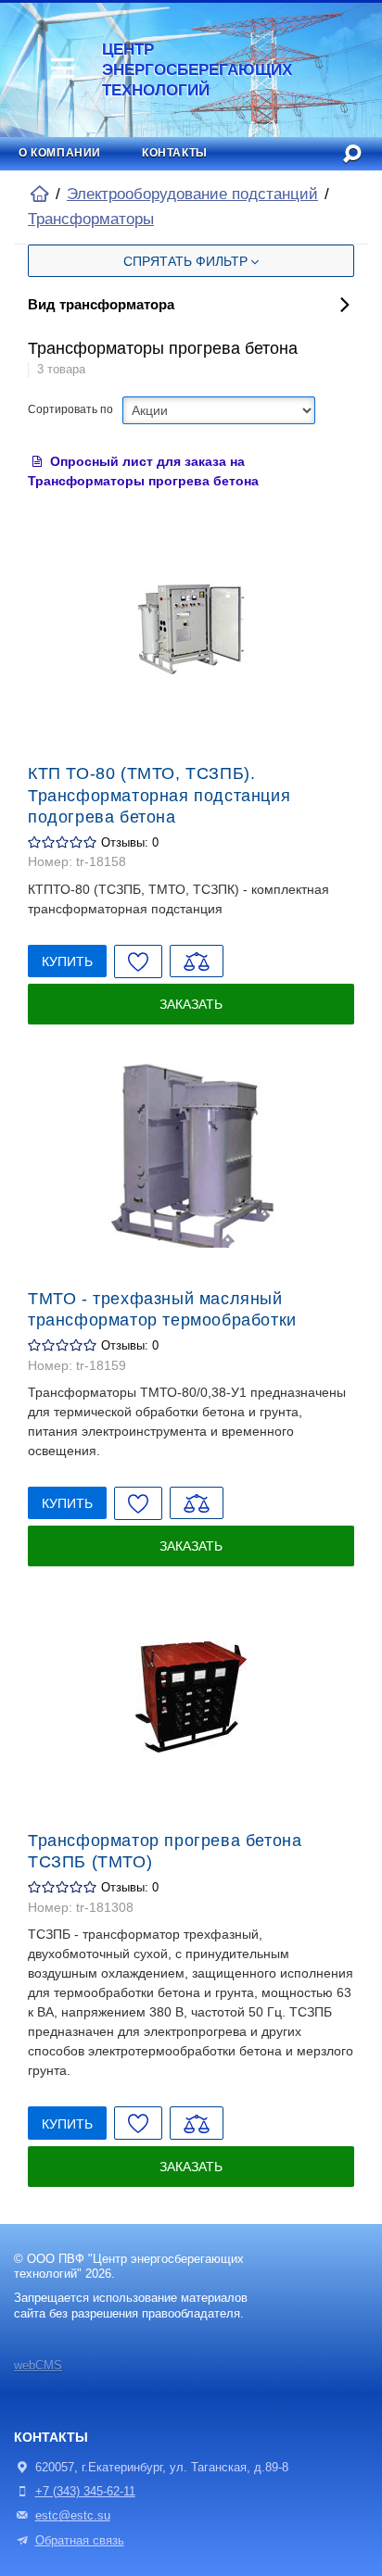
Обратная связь (80, 2541)
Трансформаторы (91, 219)
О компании (60, 153)
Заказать (191, 1004)
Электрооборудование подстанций (192, 194)
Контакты (175, 153)
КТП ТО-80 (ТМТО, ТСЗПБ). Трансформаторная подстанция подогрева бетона (159, 795)
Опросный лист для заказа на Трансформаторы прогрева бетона (143, 471)
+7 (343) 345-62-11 (85, 2492)
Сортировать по (70, 409)
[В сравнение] (197, 961)
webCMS (38, 2366)
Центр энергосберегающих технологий (189, 70)
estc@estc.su (73, 2516)
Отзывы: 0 (130, 843)
